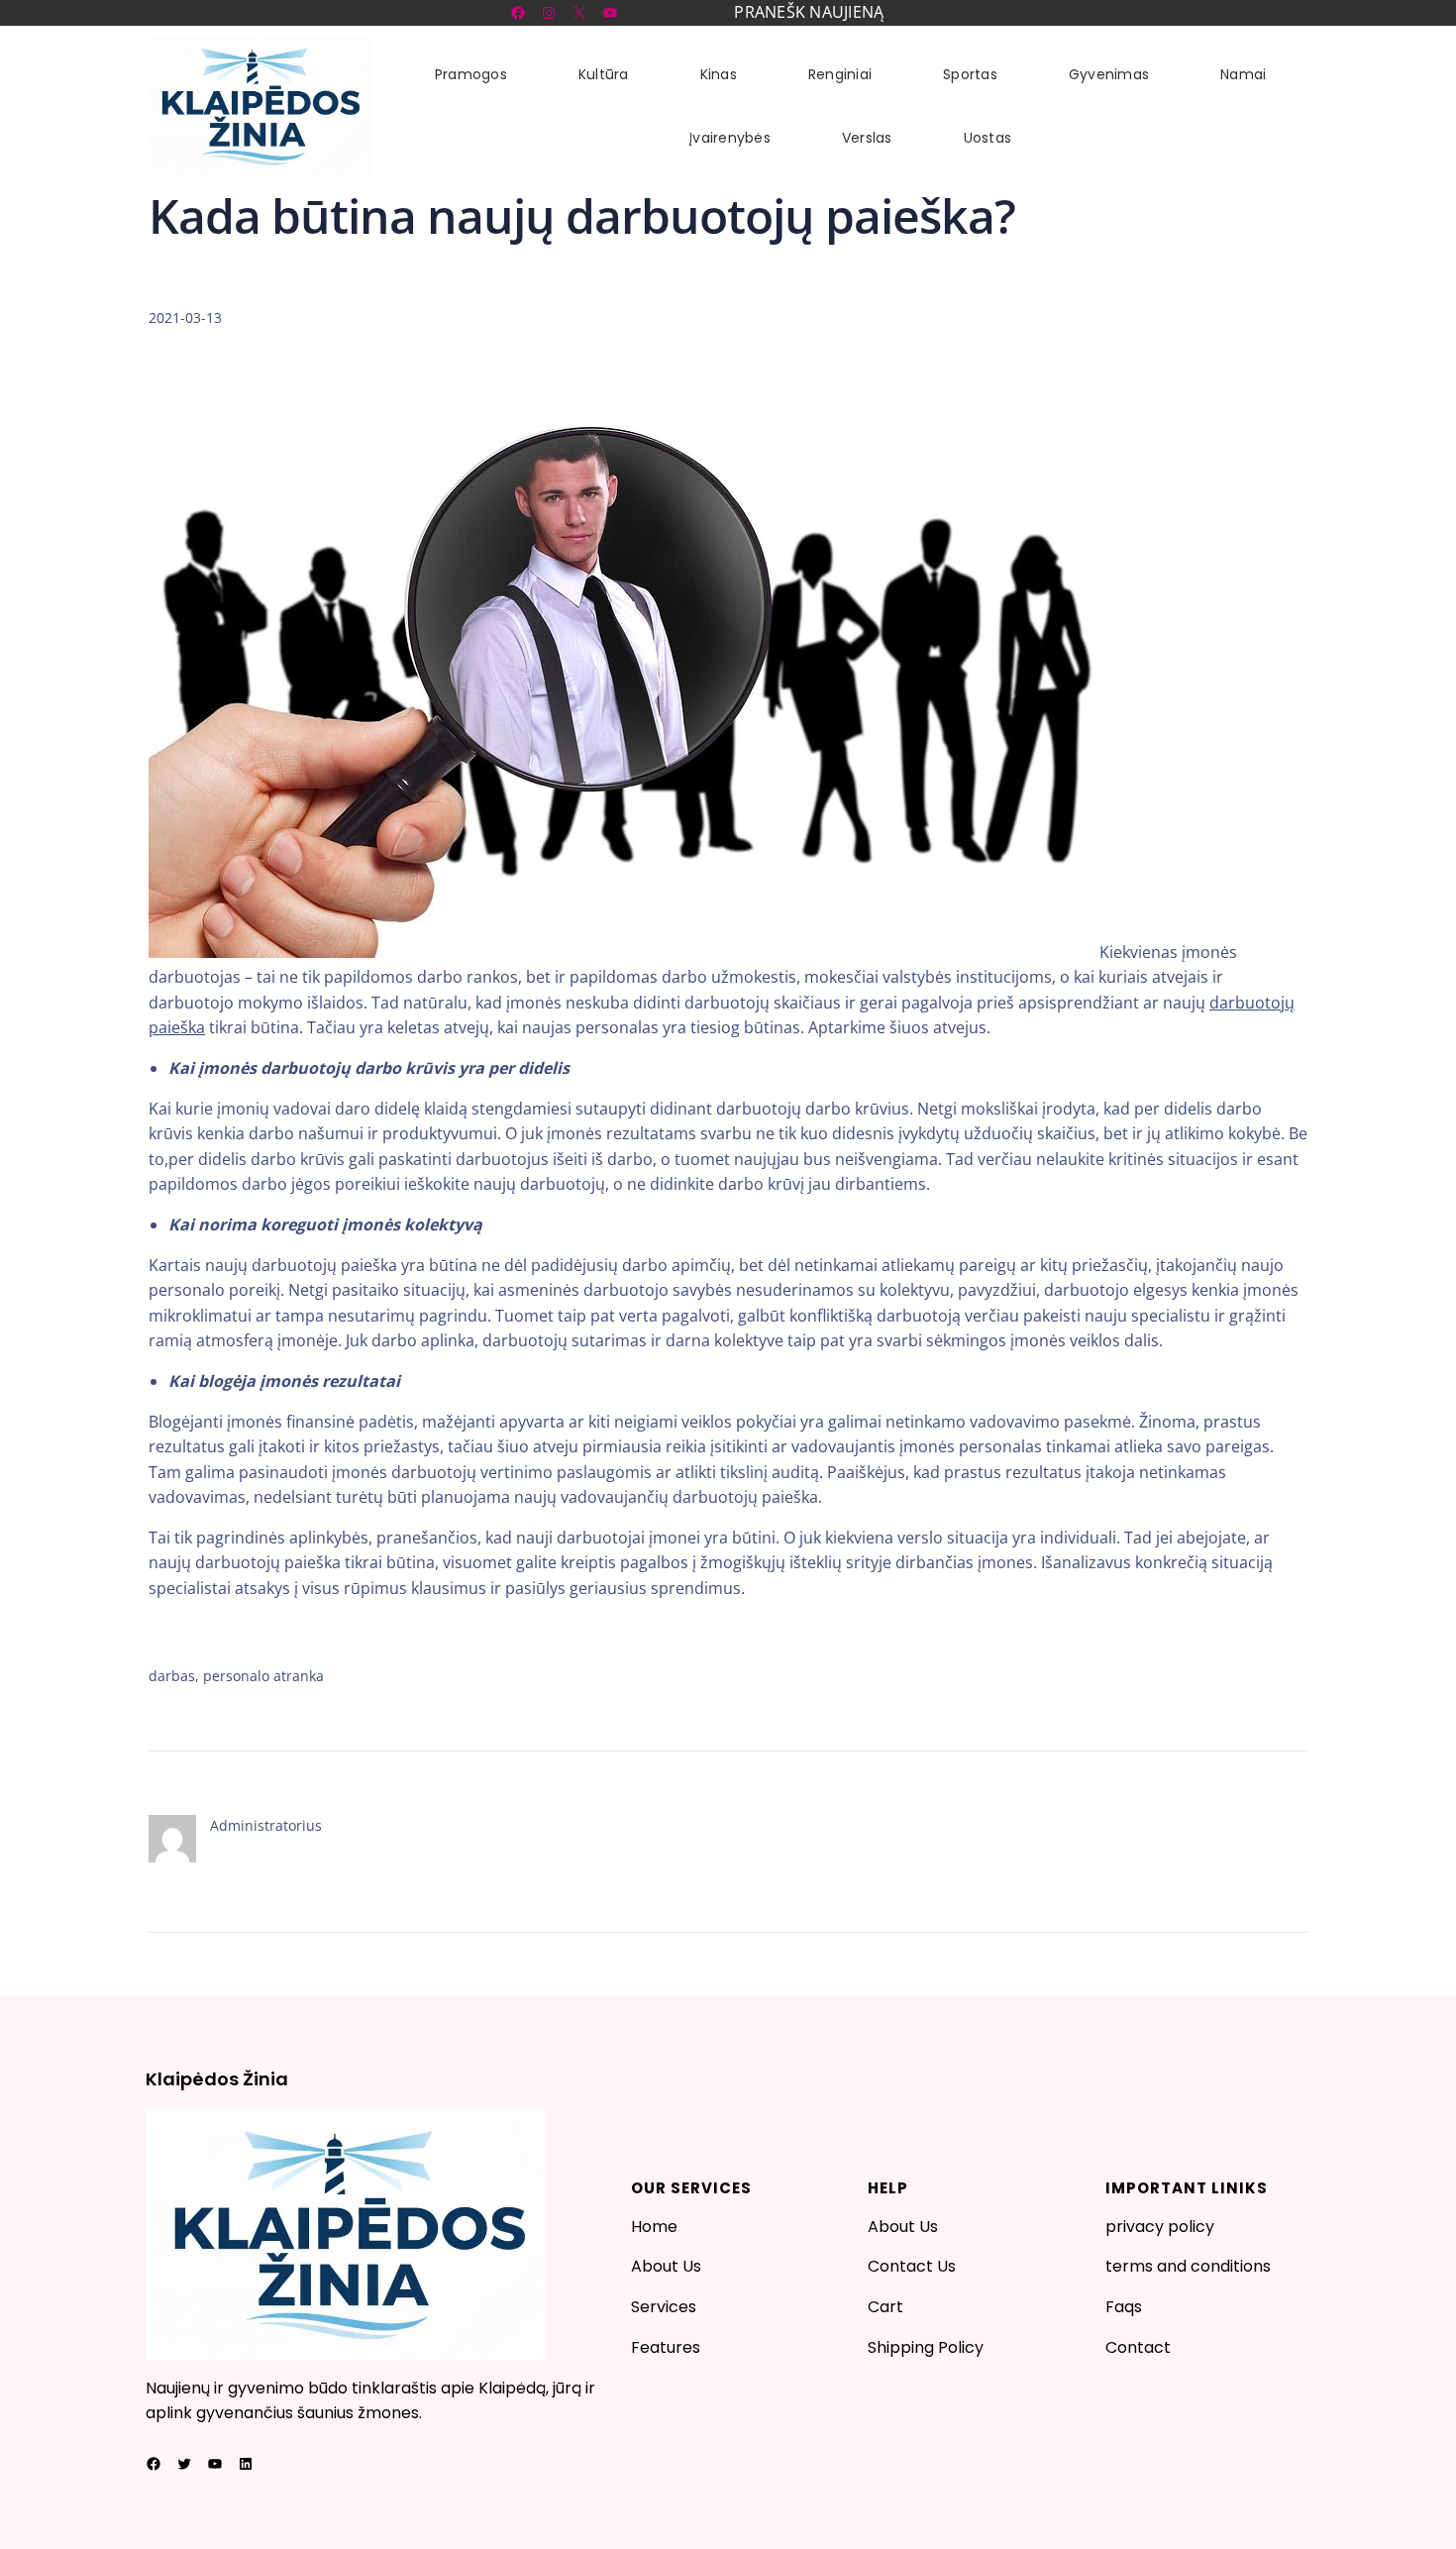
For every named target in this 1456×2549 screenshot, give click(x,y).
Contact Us (912, 2266)
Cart (885, 2307)
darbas (172, 1676)
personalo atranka (263, 1676)
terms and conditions (1188, 2266)
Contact (1138, 2347)
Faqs (1124, 2307)
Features (666, 2347)
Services (664, 2307)
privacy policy (1160, 2227)
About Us (666, 2266)
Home (654, 2227)
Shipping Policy (926, 2347)
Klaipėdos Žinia (217, 2079)
